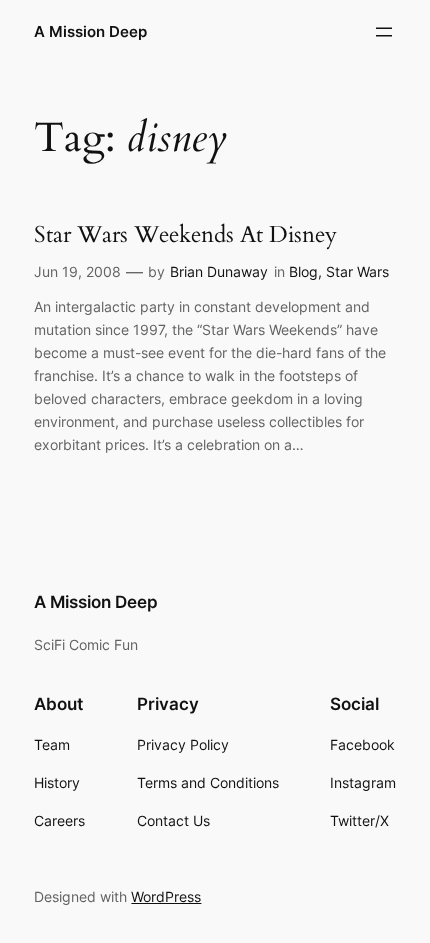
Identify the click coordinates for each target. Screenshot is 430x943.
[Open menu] (384, 32)
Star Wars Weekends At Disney (185, 235)
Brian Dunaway (219, 271)
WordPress (166, 896)
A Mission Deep (90, 32)
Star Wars (357, 271)
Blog (303, 271)
